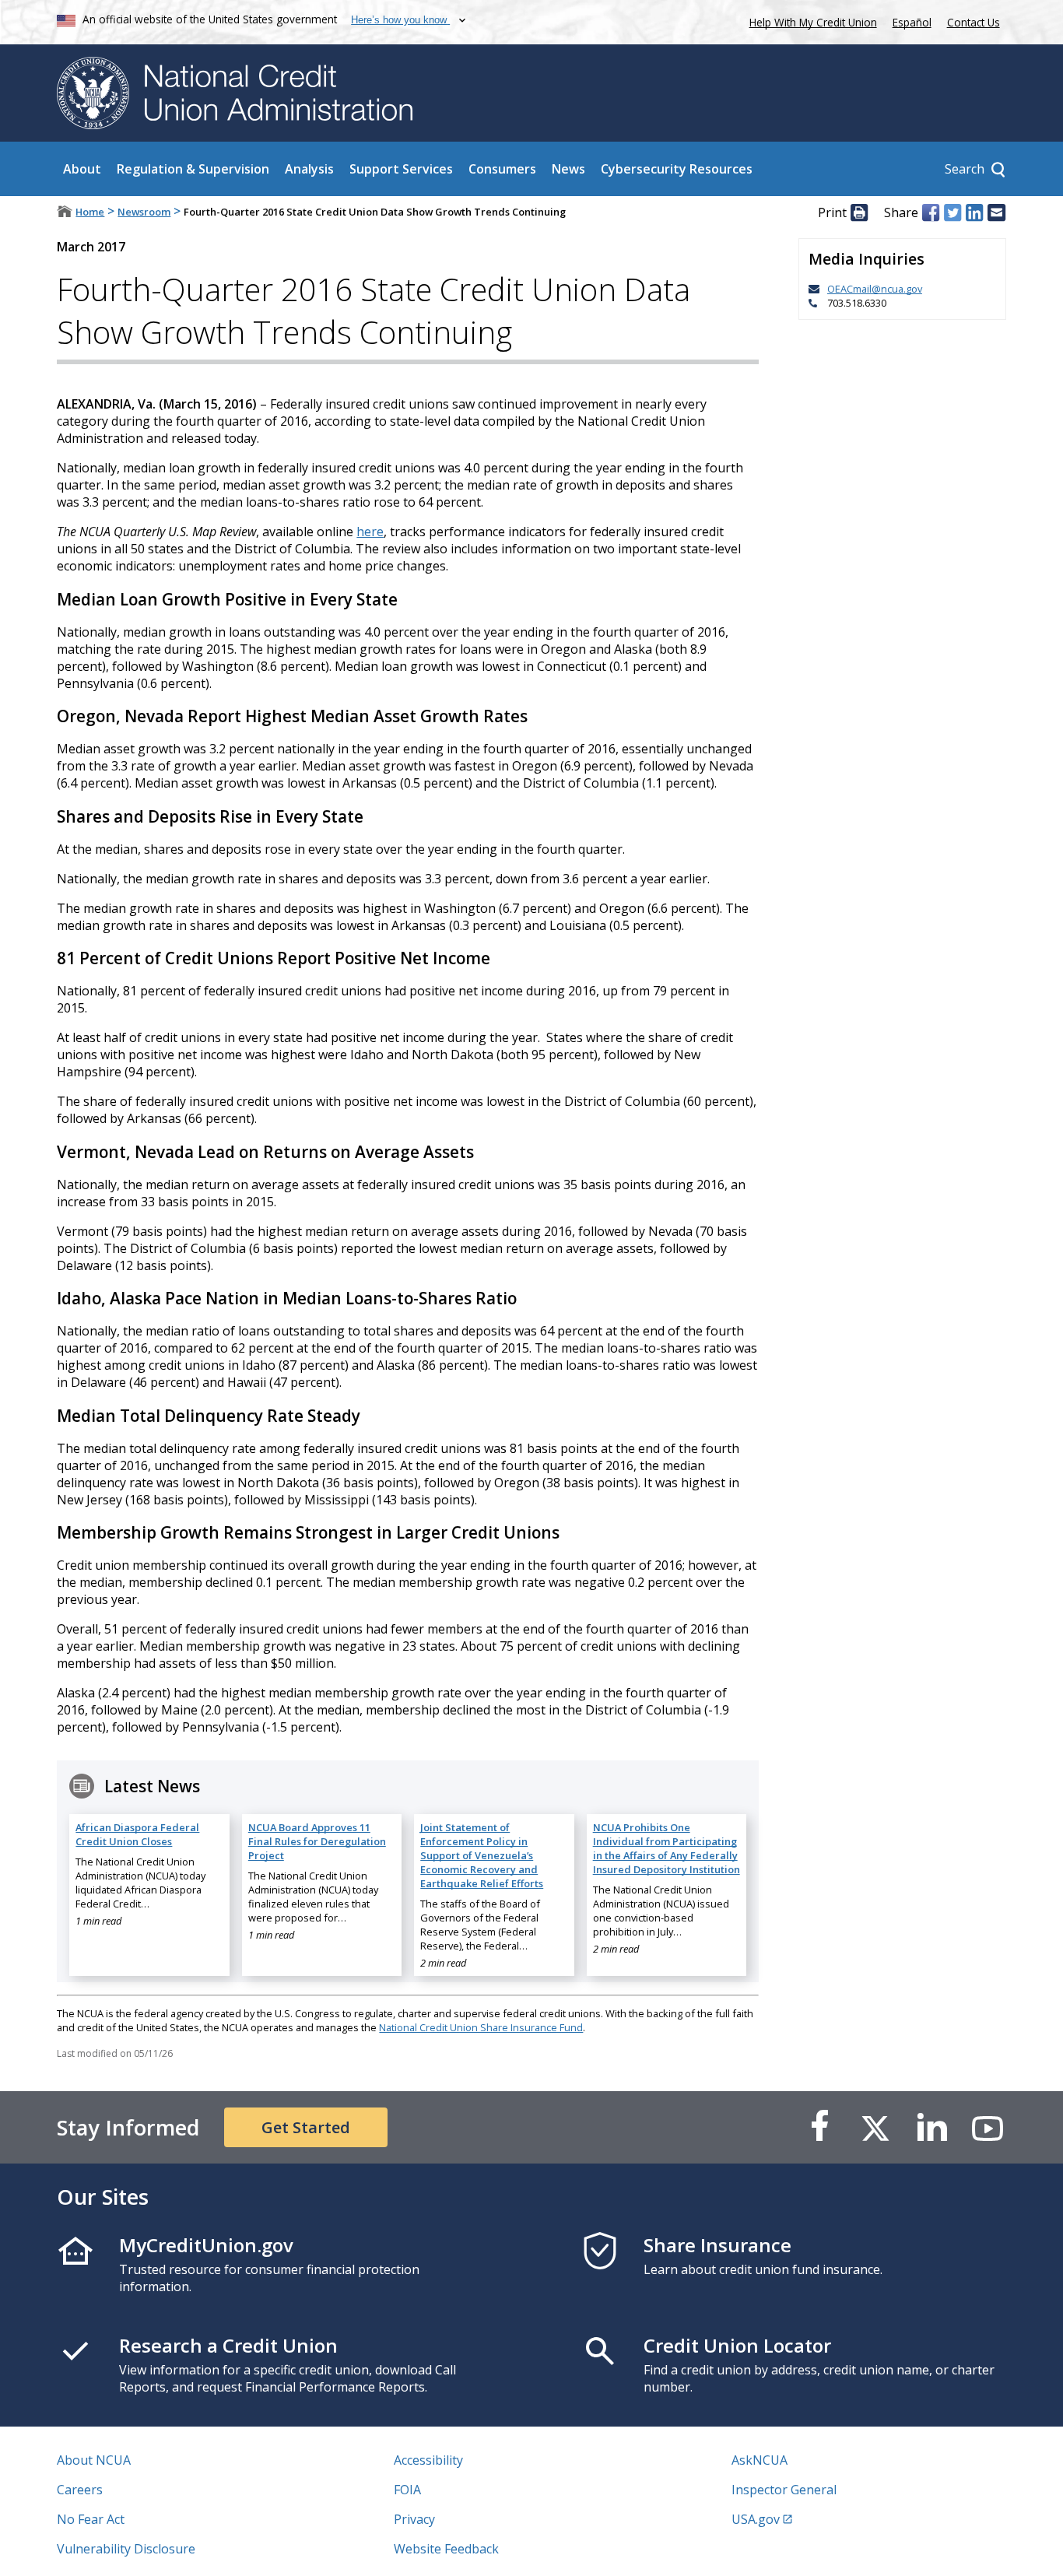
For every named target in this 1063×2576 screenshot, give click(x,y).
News (568, 169)
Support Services (401, 169)
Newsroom (144, 212)
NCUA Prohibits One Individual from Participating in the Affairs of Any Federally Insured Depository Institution (667, 1848)
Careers (80, 2490)
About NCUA (94, 2460)
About (82, 169)
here (370, 532)
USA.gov (756, 2519)
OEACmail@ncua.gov (875, 289)
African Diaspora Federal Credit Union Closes (137, 1834)
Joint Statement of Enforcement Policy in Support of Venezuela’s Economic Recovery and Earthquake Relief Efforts (482, 1855)
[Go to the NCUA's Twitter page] (875, 2127)
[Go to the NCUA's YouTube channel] (988, 2127)
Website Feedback (446, 2549)
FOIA (407, 2490)
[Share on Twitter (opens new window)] (952, 212)
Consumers (502, 169)
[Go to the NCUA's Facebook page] (819, 2127)
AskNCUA (760, 2460)
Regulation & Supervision (193, 169)
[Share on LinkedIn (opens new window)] (974, 212)
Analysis (309, 169)
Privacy (414, 2519)
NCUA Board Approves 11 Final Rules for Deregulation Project (317, 1841)
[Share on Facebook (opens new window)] (931, 212)
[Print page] (859, 212)
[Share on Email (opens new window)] (996, 212)
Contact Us (974, 22)
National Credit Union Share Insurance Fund (481, 2027)
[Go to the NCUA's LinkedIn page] (931, 2127)
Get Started (306, 2127)
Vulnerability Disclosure (126, 2549)
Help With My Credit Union (810, 21)
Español (912, 22)
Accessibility (428, 2460)
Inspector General (784, 2490)
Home (90, 212)
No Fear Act (91, 2519)
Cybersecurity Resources (677, 169)
